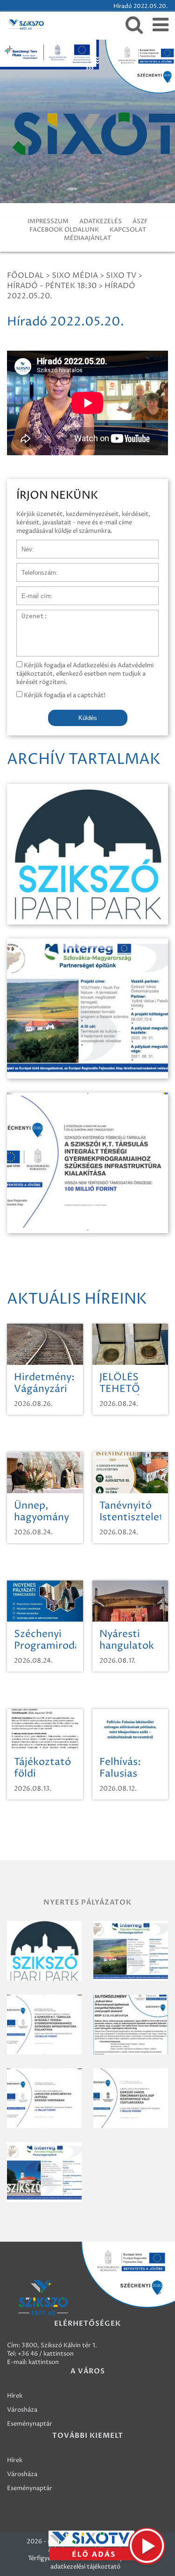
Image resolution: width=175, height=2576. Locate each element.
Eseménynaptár (30, 2424)
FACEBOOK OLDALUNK (64, 230)
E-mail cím (32, 591)
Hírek (15, 2396)
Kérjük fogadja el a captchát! (64, 695)
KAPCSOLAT (128, 230)
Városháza (22, 2410)
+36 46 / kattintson (46, 2354)
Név (23, 544)
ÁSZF (140, 221)
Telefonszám (35, 568)
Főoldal (25, 275)
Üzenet (27, 614)
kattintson (44, 2362)
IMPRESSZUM (48, 221)
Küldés (88, 718)
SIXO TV (121, 275)
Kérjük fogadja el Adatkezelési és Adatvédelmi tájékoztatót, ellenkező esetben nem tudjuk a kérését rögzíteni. (85, 674)
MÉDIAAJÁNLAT (87, 238)
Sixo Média (75, 275)
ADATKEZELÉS (101, 221)
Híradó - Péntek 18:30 (52, 286)
